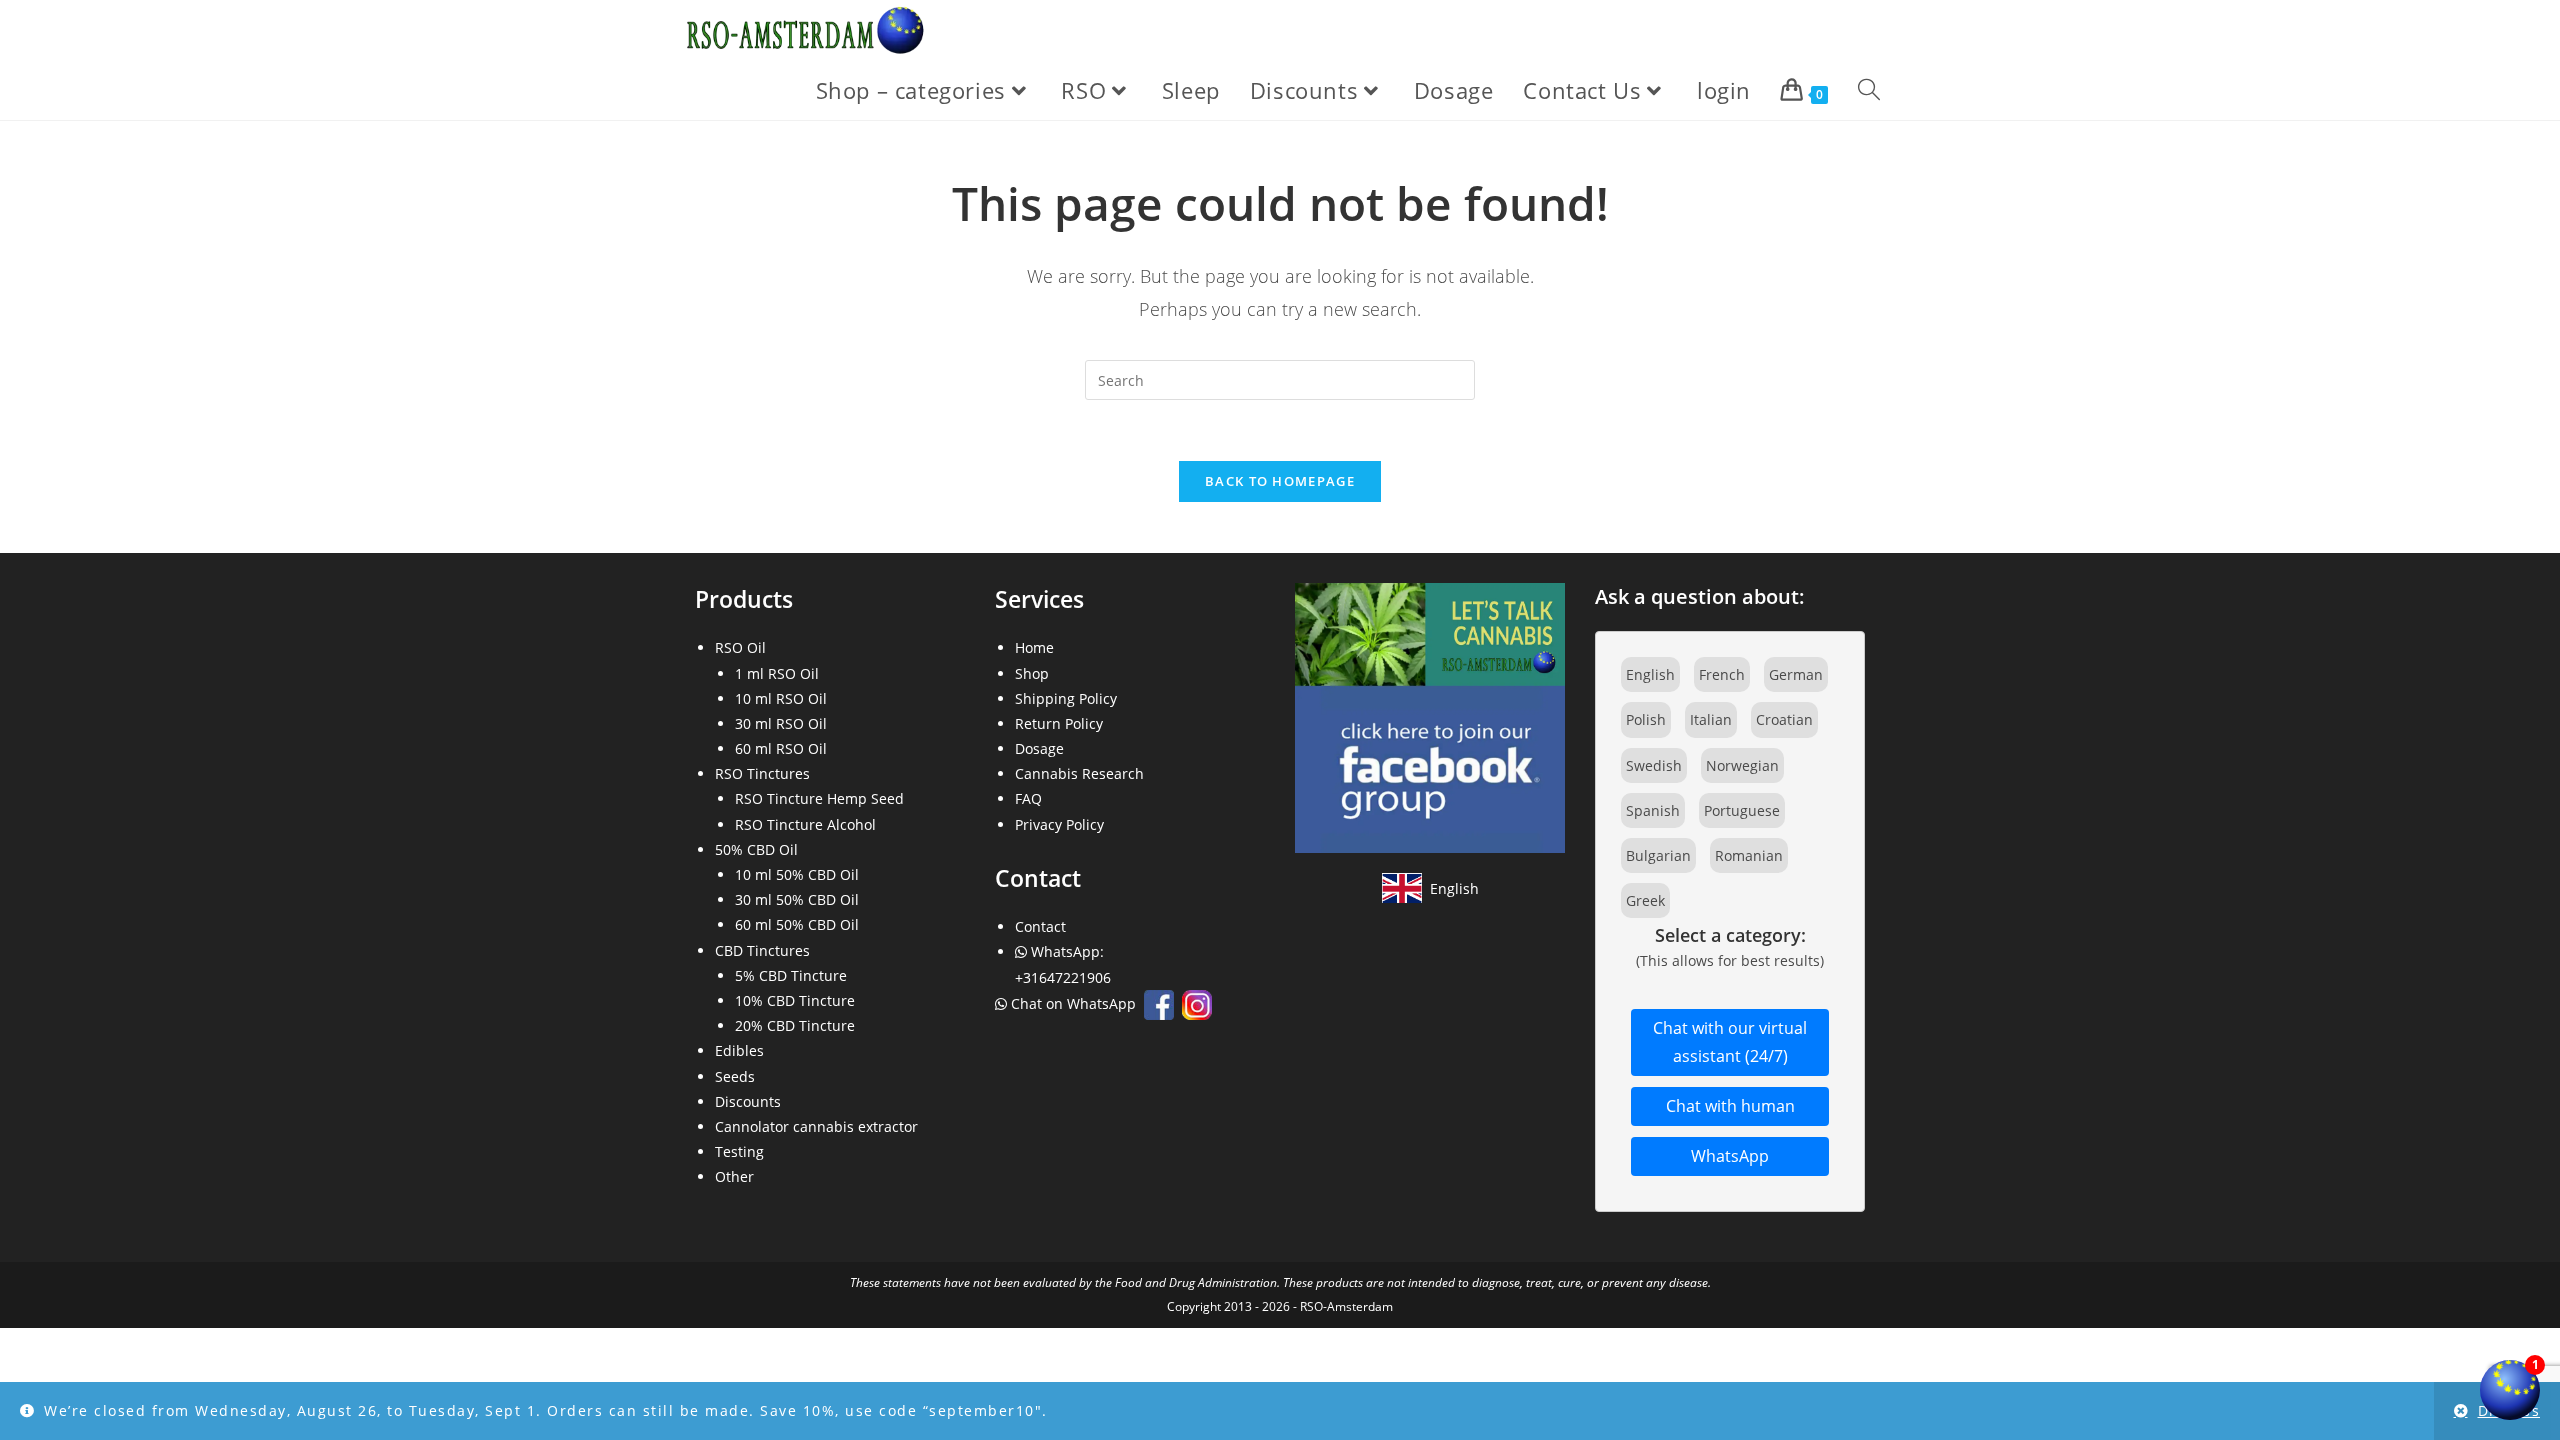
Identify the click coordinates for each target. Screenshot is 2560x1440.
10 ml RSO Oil (781, 698)
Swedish (1654, 765)
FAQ (1028, 798)
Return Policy (1059, 723)
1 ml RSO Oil (777, 673)
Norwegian (1742, 765)
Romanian (1749, 855)
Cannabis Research (1079, 773)
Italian (1711, 719)
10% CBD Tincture (795, 1000)
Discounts (748, 1101)
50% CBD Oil (756, 849)
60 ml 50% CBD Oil (797, 924)
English (1650, 674)
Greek (1645, 900)
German (1796, 674)
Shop (1032, 673)
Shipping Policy (1066, 698)
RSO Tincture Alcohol (805, 824)
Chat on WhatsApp (1073, 1003)
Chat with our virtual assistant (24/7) (1730, 1042)
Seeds (735, 1076)
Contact (1040, 926)
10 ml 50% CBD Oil (797, 874)
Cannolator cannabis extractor (816, 1126)
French (1722, 674)
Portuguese (1742, 810)
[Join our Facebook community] (1430, 716)
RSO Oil (740, 647)
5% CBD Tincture (791, 975)
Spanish (1653, 810)
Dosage (1039, 748)
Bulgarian (1658, 855)
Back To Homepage (1280, 481)
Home (1034, 647)
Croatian (1784, 719)
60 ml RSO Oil (781, 748)
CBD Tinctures (762, 950)
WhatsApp (1730, 1156)
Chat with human (1730, 1106)
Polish (1646, 719)
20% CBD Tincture (795, 1025)
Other (734, 1176)
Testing (739, 1151)
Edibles (739, 1050)
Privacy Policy (1059, 824)
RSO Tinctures (762, 773)
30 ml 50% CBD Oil (797, 899)
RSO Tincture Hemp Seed (819, 798)
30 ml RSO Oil (781, 723)
